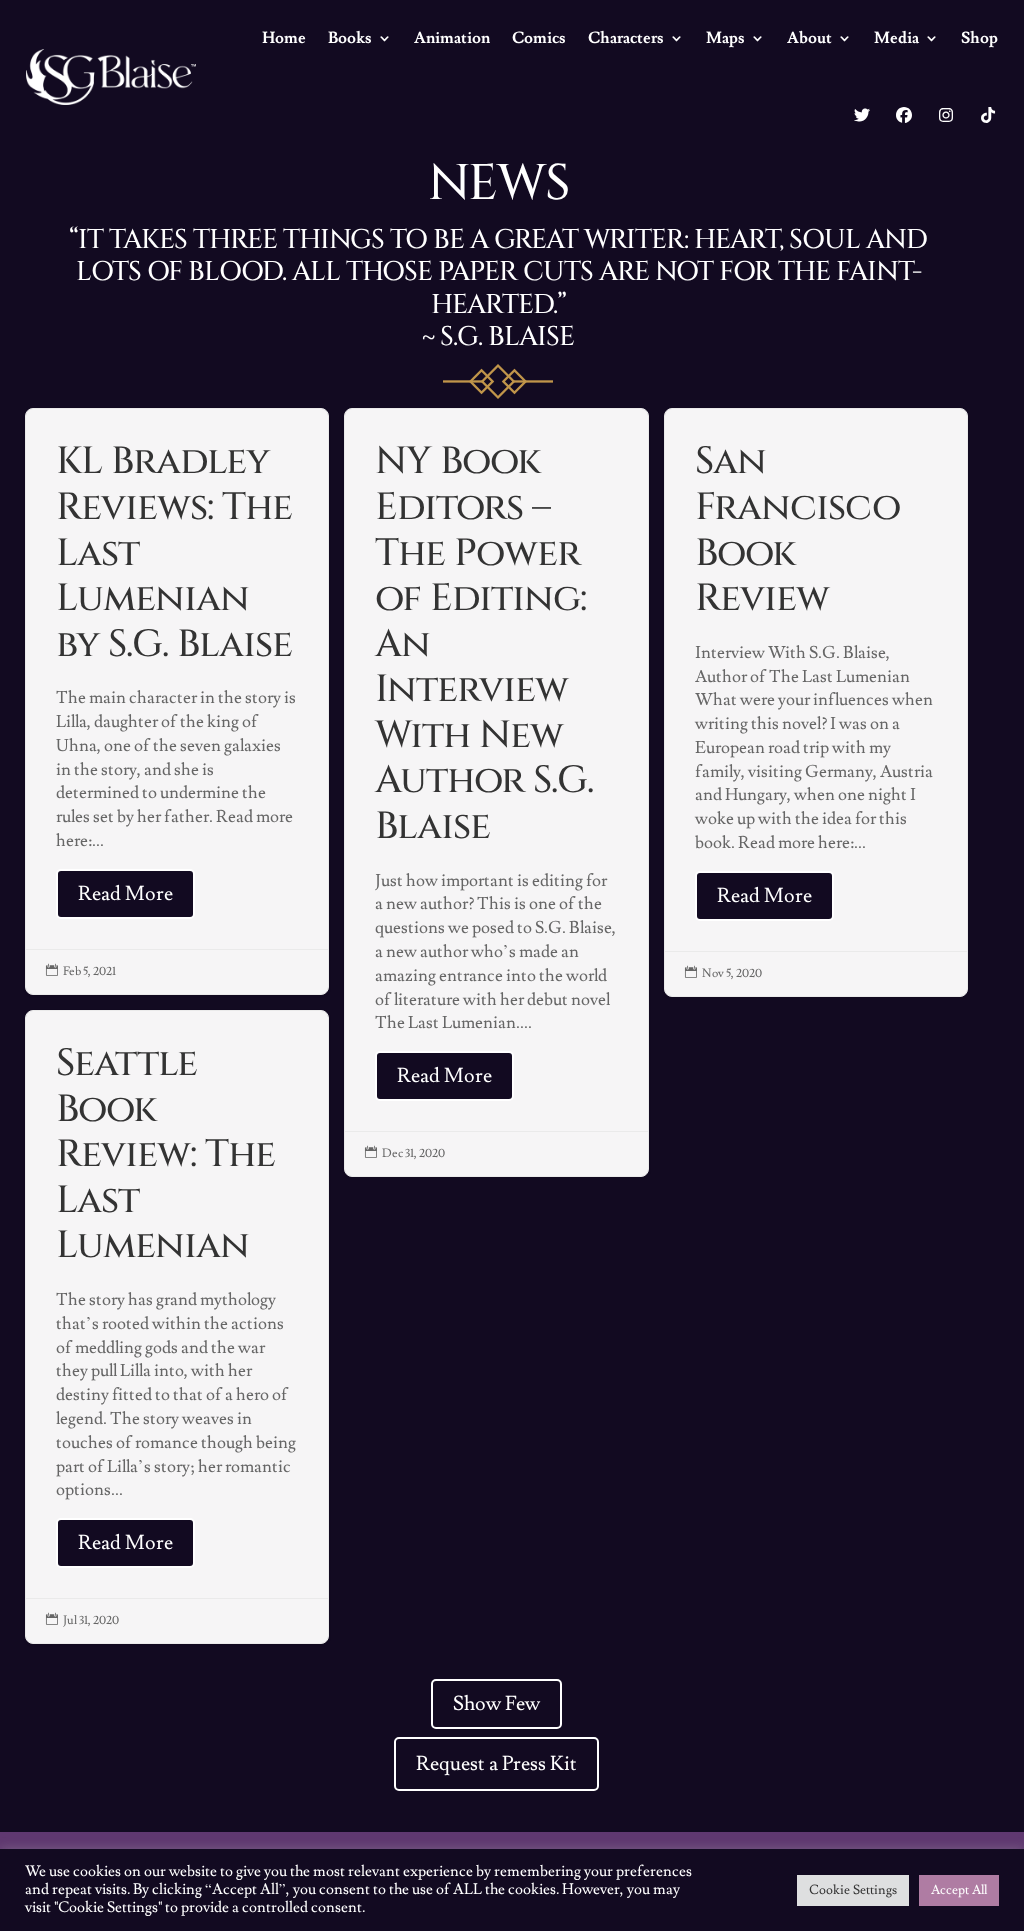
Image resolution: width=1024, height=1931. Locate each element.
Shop (979, 38)
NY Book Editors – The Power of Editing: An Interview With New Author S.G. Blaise (496, 792)
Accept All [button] (959, 1890)
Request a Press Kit (496, 1764)
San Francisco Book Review (816, 702)
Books (350, 38)
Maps (725, 38)
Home (284, 38)
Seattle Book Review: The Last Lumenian (177, 1327)
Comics (539, 38)
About (809, 38)
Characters (626, 38)
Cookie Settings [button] (853, 1890)
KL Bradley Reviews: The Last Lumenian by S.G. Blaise (177, 701)
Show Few (496, 1704)
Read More (125, 894)
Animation (452, 38)
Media (896, 38)
